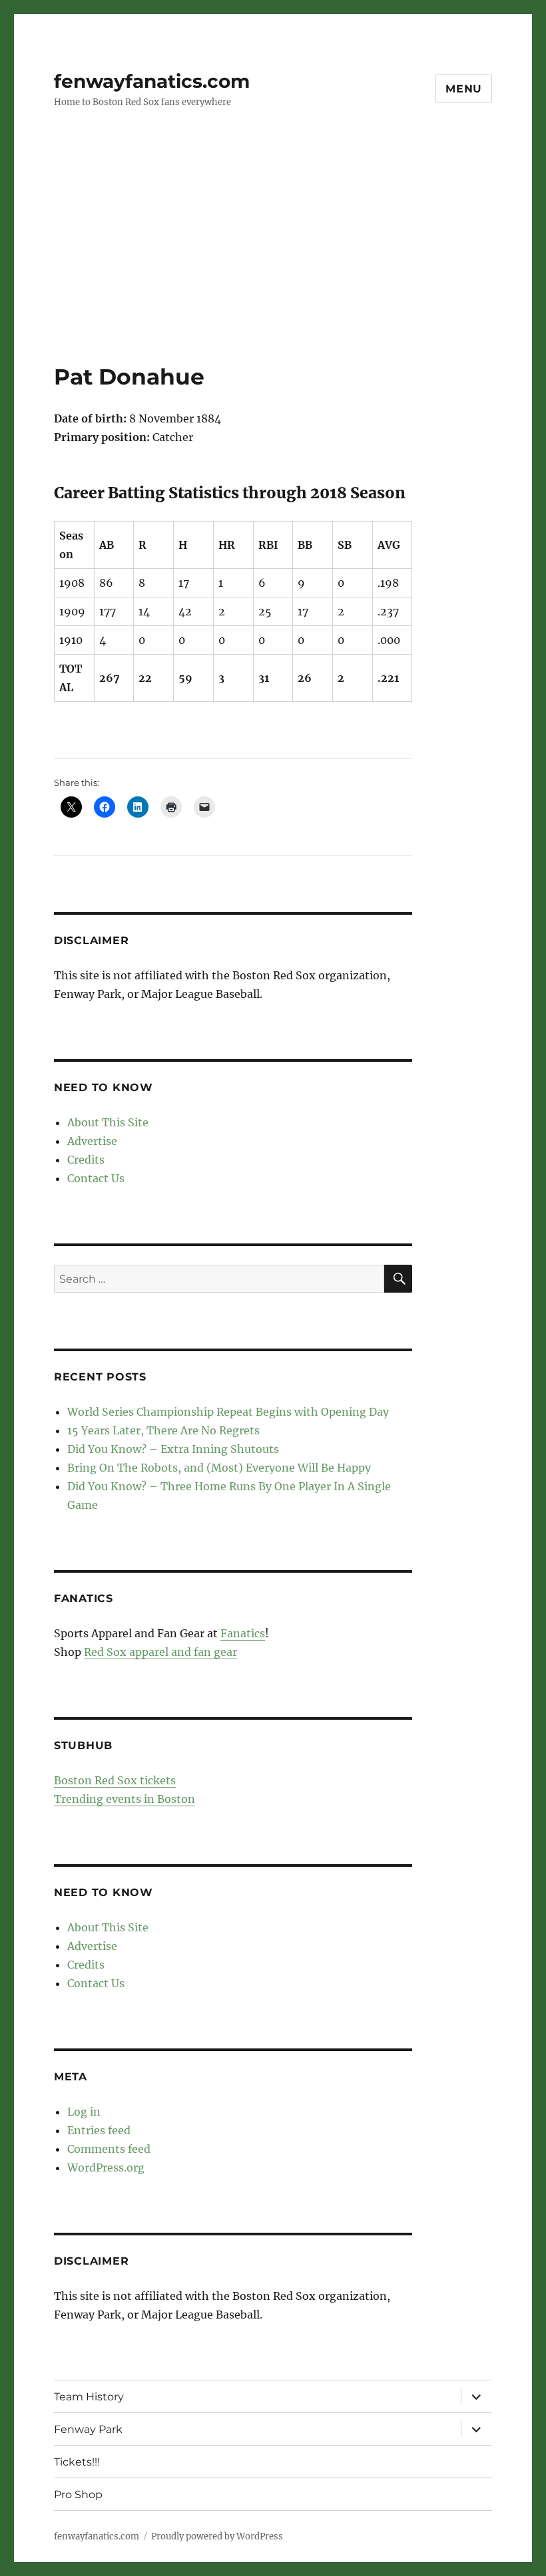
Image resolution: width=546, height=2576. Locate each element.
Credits (86, 1160)
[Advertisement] (276, 264)
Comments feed (109, 2149)
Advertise (92, 1141)
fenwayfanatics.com (152, 81)
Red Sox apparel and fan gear (160, 1652)
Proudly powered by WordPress (217, 2536)
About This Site (108, 1122)
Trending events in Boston (125, 1799)
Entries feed (99, 2130)
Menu (464, 89)
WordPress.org (106, 2168)
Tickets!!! (77, 2462)
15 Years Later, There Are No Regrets (163, 1430)
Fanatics (243, 1633)
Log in (84, 2112)
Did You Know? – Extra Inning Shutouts (173, 1449)
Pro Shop (78, 2495)
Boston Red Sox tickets (115, 1780)
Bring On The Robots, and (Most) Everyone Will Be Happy (219, 1468)
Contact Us (96, 1178)
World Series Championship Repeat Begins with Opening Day (228, 1412)
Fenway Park (88, 2429)
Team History (89, 2397)
